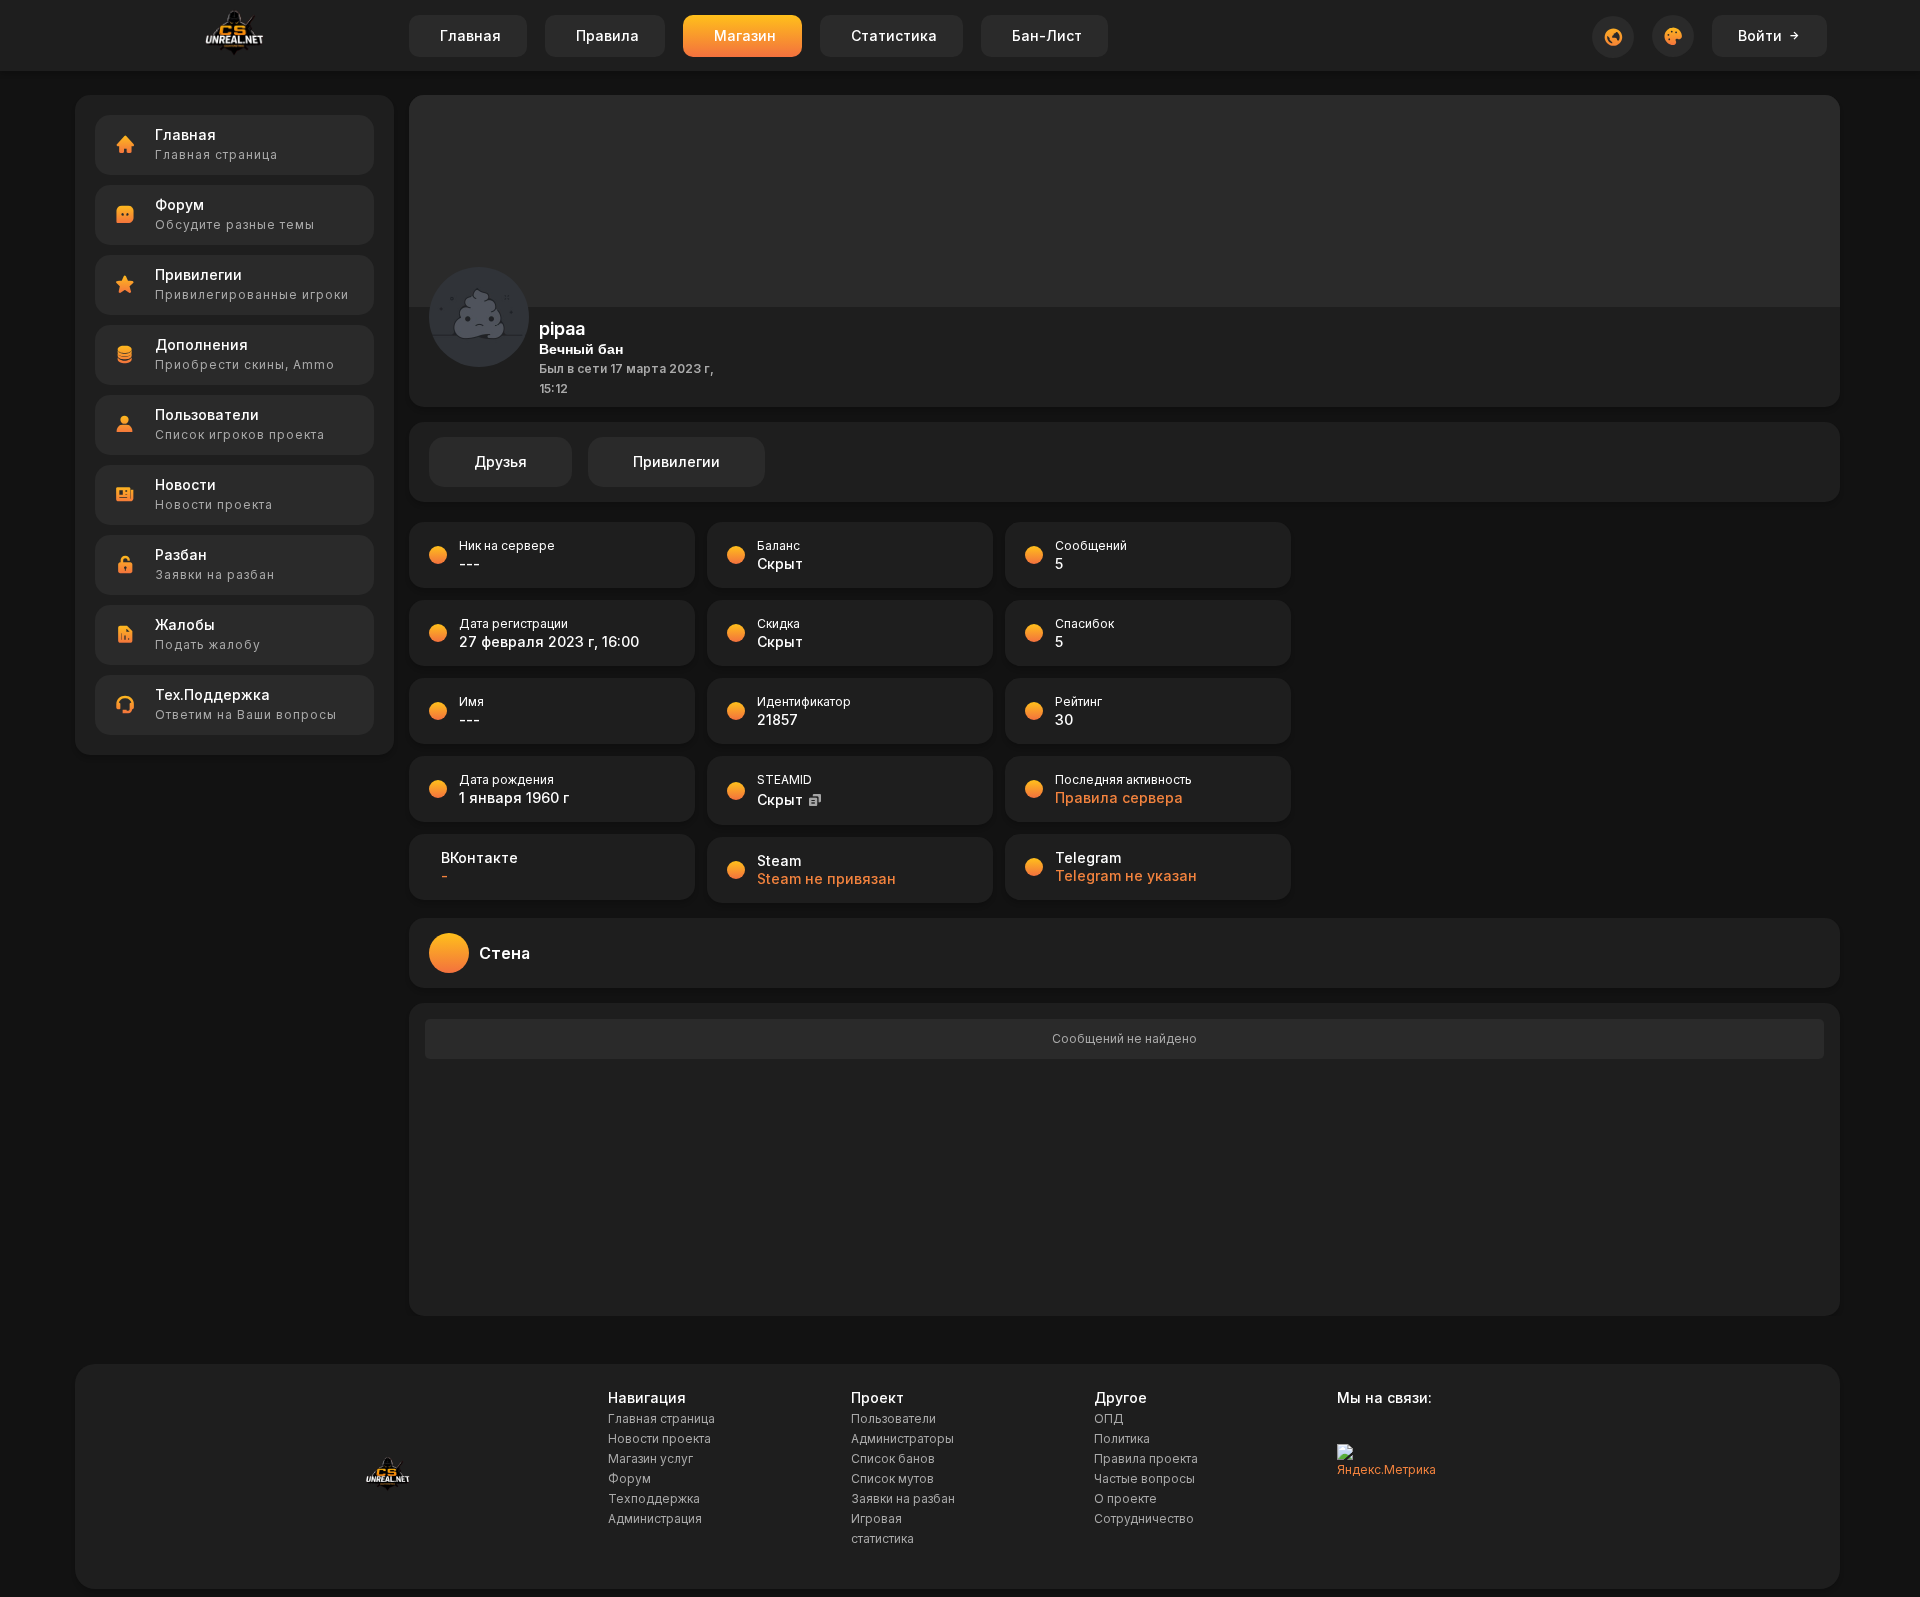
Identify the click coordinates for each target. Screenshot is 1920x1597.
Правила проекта (1146, 1458)
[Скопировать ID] (815, 799)
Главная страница (661, 1418)
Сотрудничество (1144, 1518)
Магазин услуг (650, 1458)
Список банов (893, 1458)
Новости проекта (659, 1438)
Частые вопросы (1144, 1478)
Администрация (655, 1518)
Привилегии (676, 461)
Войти (1760, 35)
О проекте (1125, 1498)
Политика (1122, 1438)
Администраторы (902, 1438)
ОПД (1109, 1418)
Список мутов (892, 1478)
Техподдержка (654, 1498)
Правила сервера (1119, 797)
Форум (629, 1478)
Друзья (500, 461)
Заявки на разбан (903, 1498)
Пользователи (893, 1418)
